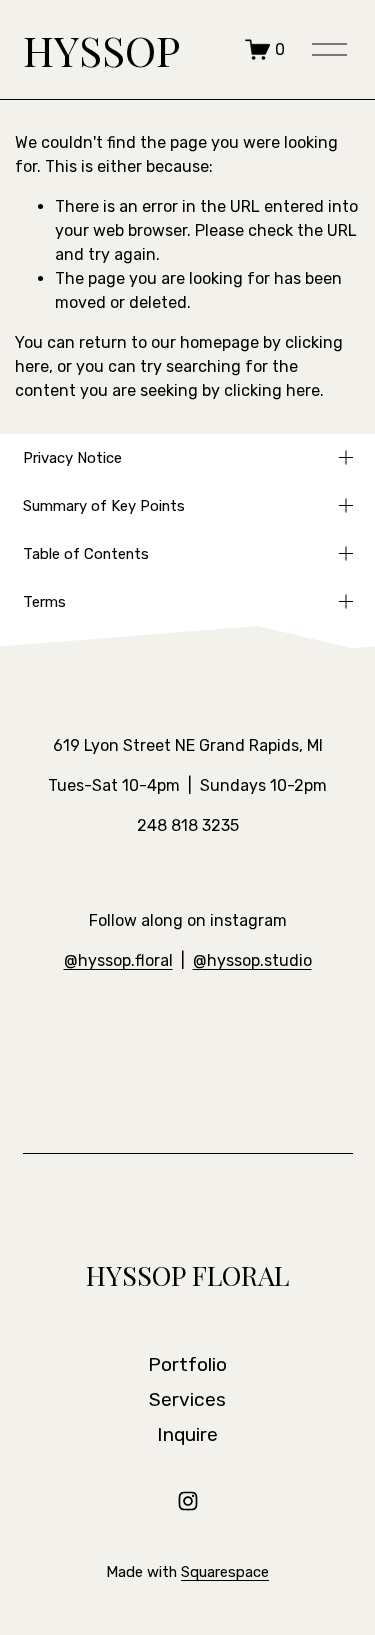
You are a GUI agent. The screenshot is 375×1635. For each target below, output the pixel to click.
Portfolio (187, 1364)
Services (187, 1399)
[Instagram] (188, 1501)
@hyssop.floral (118, 960)
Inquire (187, 1434)
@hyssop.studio (252, 960)
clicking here (272, 390)
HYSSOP (101, 50)
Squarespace (225, 1572)
